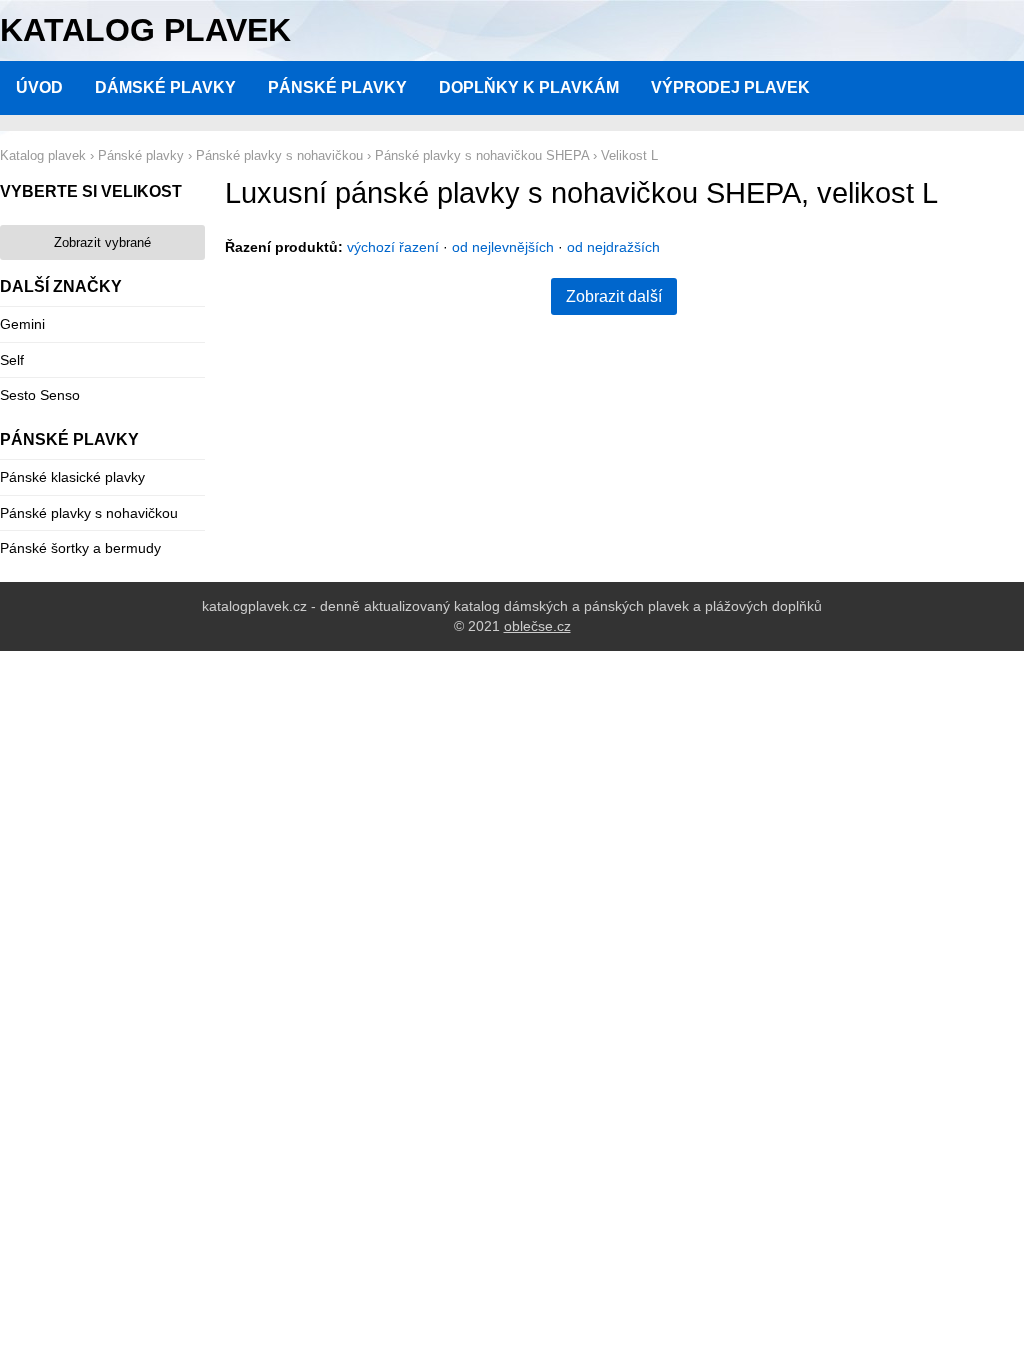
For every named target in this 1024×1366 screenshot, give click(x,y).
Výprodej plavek (730, 87)
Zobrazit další (614, 296)
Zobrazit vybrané (102, 242)
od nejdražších (613, 247)
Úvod (39, 87)
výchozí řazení (393, 247)
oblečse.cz (537, 626)
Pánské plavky (337, 87)
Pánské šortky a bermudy (80, 548)
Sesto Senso (40, 395)
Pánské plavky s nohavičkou (89, 513)
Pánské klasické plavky (72, 477)
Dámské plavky (165, 87)
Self (12, 360)
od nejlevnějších (503, 247)
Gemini (22, 324)
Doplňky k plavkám (529, 87)
